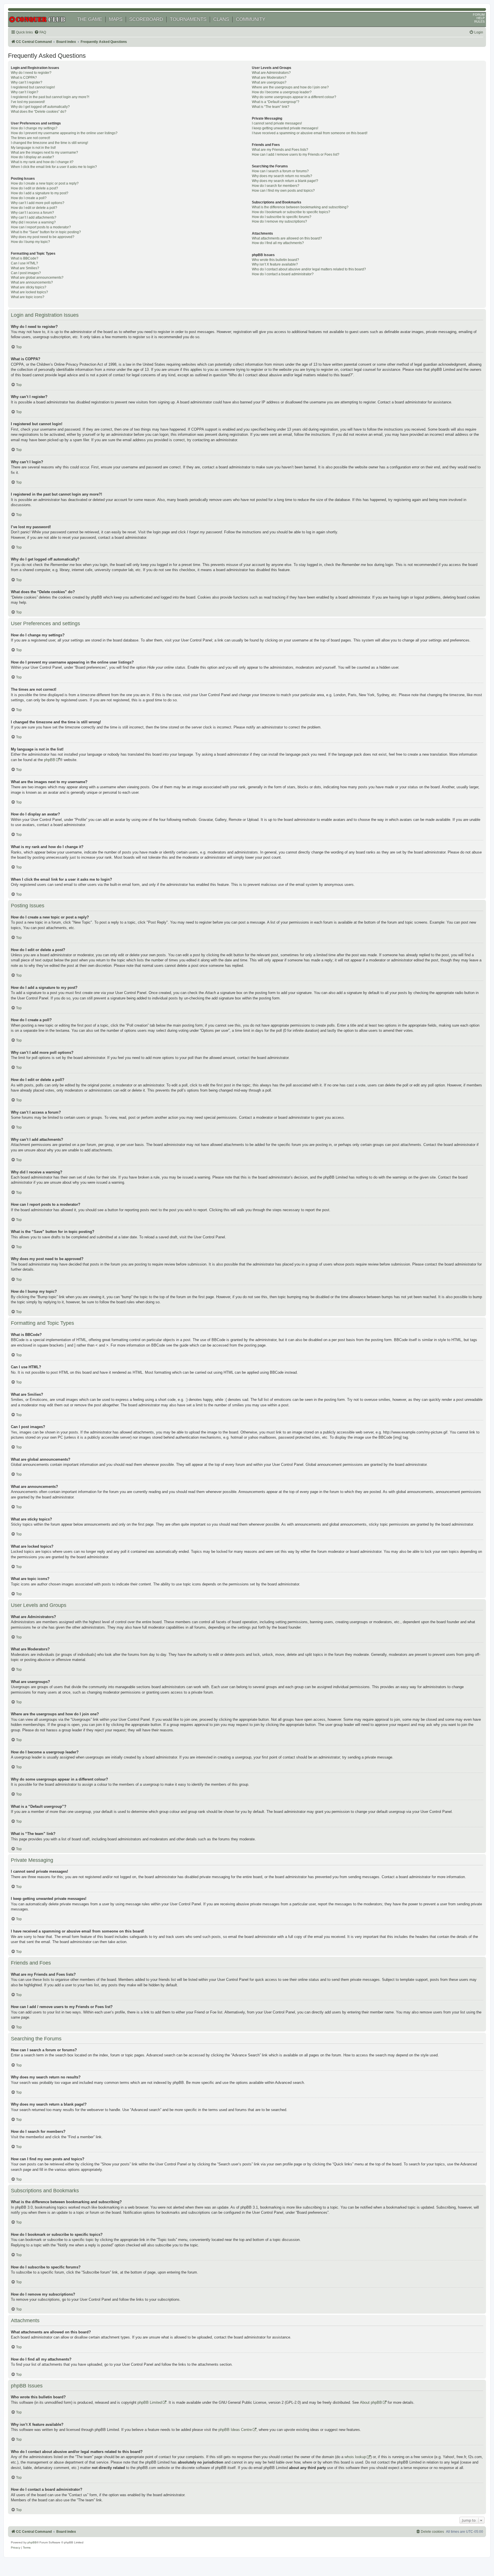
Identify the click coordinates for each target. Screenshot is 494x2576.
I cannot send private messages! (277, 123)
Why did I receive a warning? (33, 222)
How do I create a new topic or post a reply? (45, 183)
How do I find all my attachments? (278, 243)
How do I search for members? (276, 186)
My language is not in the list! (33, 148)
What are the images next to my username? (44, 153)
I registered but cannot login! (33, 87)
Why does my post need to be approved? (43, 237)
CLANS (221, 19)
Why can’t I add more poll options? (38, 203)
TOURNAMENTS (188, 19)
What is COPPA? (24, 78)
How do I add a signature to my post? (40, 193)
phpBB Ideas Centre (235, 2430)
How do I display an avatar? (32, 157)
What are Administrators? (271, 73)
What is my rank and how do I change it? (42, 162)
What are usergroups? (269, 82)
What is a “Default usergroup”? (276, 102)
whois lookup (355, 2457)
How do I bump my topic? (30, 242)
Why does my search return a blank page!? (285, 181)
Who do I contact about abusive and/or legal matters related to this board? (309, 269)
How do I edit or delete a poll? (34, 208)
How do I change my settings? (34, 128)
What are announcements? (32, 282)
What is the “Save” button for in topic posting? (46, 232)
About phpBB (371, 2402)
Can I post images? (26, 273)
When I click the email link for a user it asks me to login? (54, 167)
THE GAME (90, 19)
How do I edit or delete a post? (34, 188)
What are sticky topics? (29, 287)
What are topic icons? (28, 297)
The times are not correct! (30, 138)
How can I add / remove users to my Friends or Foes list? (296, 155)
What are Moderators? (269, 78)
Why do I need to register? (31, 73)
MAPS (116, 19)
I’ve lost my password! (28, 102)
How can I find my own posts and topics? (283, 191)
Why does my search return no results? (282, 176)
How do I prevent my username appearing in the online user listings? (64, 133)
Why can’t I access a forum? (32, 213)
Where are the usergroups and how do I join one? (290, 87)
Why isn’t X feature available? (275, 264)
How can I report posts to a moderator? (41, 227)
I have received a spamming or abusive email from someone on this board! (310, 133)
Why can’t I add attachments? (34, 217)
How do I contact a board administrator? (283, 274)
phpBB (50, 760)
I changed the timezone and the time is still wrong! (49, 143)
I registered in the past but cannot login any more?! (50, 97)
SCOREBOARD (146, 19)
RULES (479, 21)
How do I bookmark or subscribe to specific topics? (291, 212)
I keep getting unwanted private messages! (285, 128)
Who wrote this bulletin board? (275, 260)
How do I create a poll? (29, 198)
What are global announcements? (37, 278)
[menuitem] (40, 32)
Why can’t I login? (25, 92)
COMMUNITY (251, 19)
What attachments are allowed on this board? (287, 238)
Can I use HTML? (24, 263)
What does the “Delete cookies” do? (39, 112)
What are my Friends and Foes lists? (280, 150)
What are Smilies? (25, 268)
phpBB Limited (150, 2402)
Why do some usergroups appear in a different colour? (294, 97)
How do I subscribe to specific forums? (282, 217)
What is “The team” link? (271, 107)
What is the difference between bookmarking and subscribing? (300, 207)
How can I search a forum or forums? (280, 171)
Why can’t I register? (27, 82)
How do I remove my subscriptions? (279, 221)
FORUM (479, 15)
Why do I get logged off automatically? (40, 107)
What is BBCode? (25, 258)
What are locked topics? (29, 292)
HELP (481, 18)
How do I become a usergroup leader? (282, 92)
